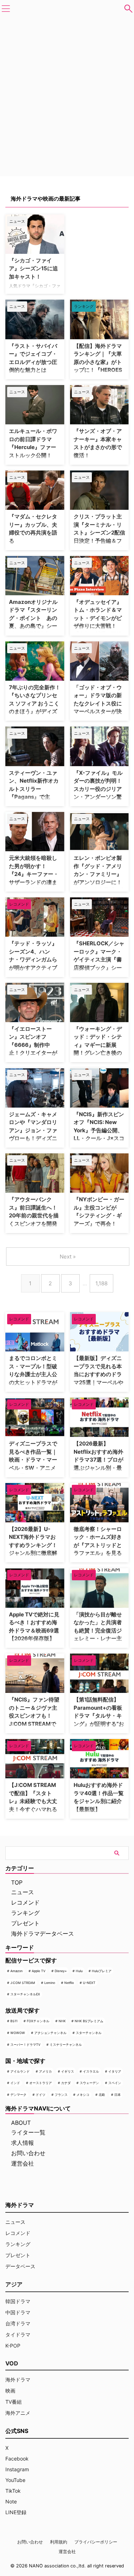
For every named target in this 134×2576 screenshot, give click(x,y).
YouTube (15, 2480)
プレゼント (25, 1923)
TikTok (13, 2491)
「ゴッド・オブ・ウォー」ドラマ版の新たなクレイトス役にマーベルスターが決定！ (98, 703)
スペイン (115, 2083)
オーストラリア (41, 2083)
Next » (68, 1257)
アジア (14, 2284)
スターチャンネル (89, 2033)
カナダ (66, 2083)
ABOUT (21, 2123)
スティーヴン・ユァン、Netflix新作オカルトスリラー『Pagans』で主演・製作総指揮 (34, 789)
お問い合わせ (28, 2153)
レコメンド (25, 1902)
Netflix (69, 1983)
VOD (12, 2363)
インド (15, 2083)
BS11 (14, 2021)
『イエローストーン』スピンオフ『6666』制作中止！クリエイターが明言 (33, 1045)
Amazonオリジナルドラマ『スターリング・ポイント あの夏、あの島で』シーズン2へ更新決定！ (33, 618)
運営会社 (23, 2163)
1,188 (101, 1283)
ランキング (25, 1913)
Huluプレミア (102, 1971)
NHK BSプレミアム (89, 2021)
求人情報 (23, 2143)
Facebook (17, 2459)
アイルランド (20, 2071)
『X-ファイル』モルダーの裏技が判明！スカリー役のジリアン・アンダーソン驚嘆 (98, 789)
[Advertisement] (102, 237)
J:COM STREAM (23, 1983)
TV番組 (14, 2402)
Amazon (16, 1971)
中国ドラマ (18, 2312)
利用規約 (59, 2542)
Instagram (17, 2469)
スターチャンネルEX (25, 1994)
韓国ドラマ (18, 2301)
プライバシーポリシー (96, 2542)
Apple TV (39, 1971)
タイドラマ (18, 2334)
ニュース (23, 1892)
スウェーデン (89, 2083)
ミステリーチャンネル (66, 2045)
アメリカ (45, 2071)
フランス (61, 2095)
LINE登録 (16, 2512)
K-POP (13, 2346)
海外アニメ (18, 2413)
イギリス (68, 2071)
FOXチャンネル (38, 2021)
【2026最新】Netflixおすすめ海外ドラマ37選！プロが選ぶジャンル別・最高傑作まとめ (98, 1460)
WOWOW (18, 2033)
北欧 (102, 2095)
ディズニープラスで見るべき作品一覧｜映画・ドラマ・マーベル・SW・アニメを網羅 (33, 1460)
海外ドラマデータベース (43, 1934)
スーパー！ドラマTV (25, 2045)
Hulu (79, 1971)
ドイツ (41, 2095)
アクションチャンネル (50, 2033)
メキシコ (83, 2095)
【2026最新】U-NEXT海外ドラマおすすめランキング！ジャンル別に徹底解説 (33, 1545)
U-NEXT (89, 1983)
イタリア (115, 2071)
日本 (118, 2095)
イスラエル (91, 2071)
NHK (62, 2021)
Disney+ (61, 1971)
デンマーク (18, 2095)
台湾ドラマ (18, 2323)
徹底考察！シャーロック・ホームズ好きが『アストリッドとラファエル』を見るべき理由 (98, 1545)
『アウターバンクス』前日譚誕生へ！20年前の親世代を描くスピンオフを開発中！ (34, 1215)
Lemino (50, 1983)
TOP (17, 1882)
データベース (20, 2266)
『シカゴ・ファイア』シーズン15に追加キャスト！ (33, 269)
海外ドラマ (18, 2380)
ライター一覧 (28, 2132)
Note (11, 2501)
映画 (10, 2391)
